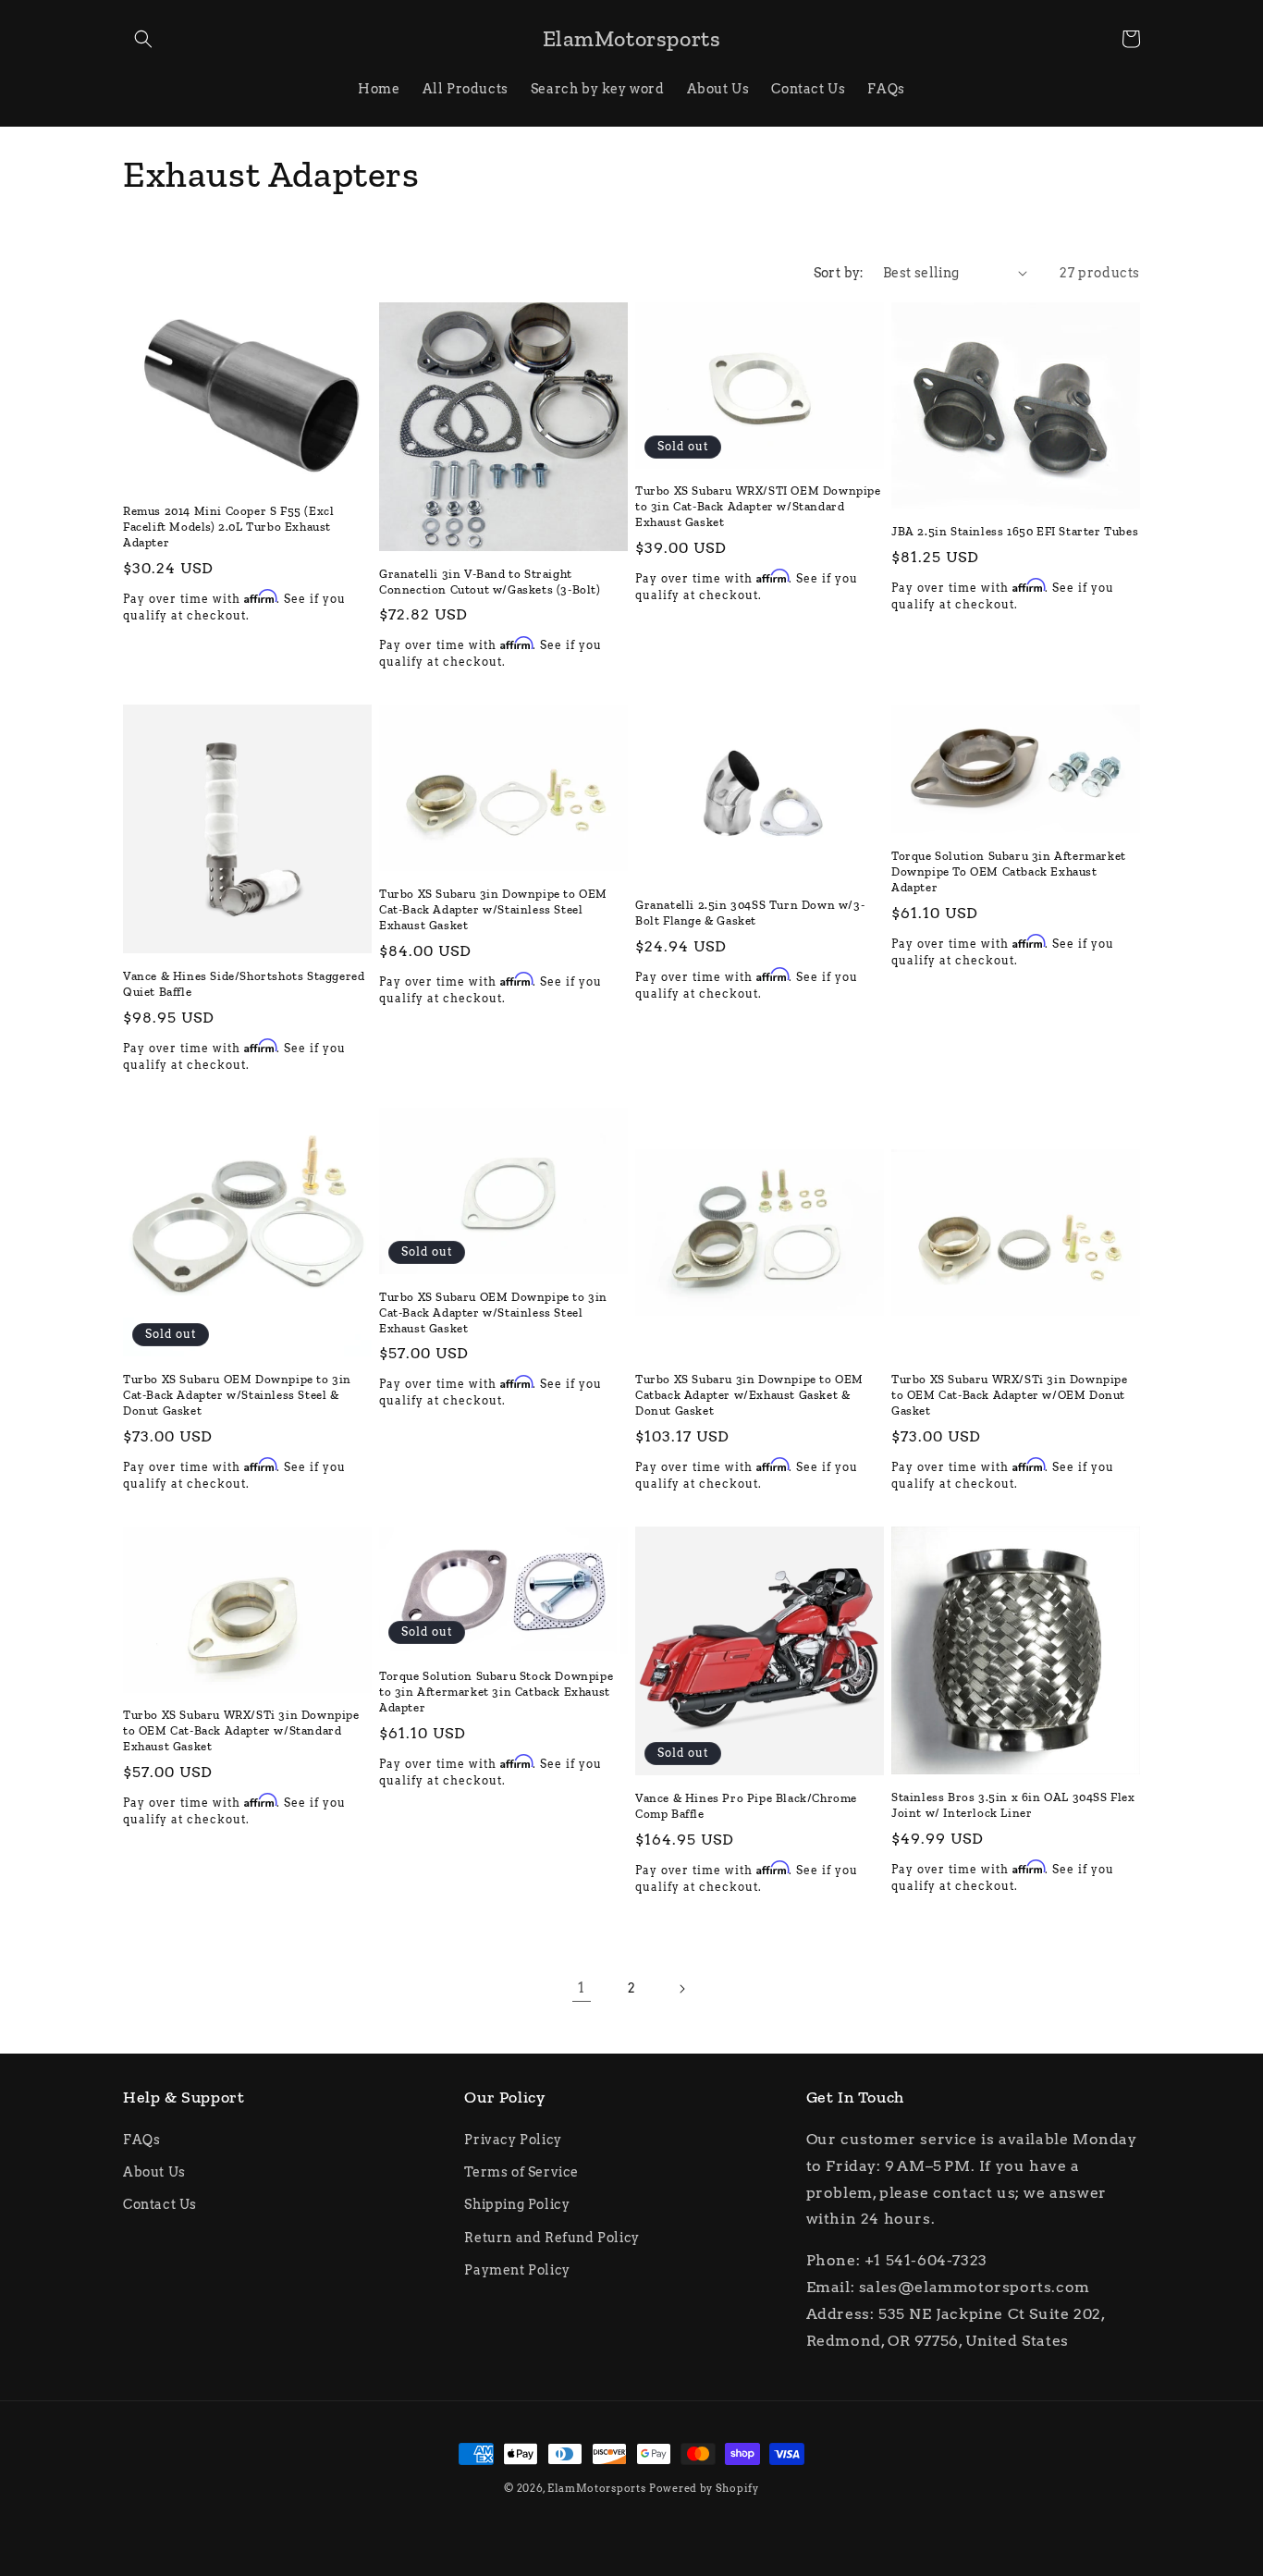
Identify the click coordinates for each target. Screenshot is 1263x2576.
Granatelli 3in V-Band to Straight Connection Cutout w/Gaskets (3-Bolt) (490, 582)
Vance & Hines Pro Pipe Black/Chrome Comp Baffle (746, 1806)
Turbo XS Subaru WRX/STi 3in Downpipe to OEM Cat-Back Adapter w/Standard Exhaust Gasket (241, 1730)
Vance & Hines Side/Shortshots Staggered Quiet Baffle (244, 984)
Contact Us (160, 2204)
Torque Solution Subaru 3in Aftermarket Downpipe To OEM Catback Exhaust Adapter (1009, 871)
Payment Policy (517, 2270)
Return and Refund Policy (552, 2238)
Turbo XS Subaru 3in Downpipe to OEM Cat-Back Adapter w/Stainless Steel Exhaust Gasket (493, 909)
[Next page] (681, 1989)
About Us (154, 2172)
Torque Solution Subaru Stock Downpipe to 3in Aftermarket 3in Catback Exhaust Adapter (496, 1692)
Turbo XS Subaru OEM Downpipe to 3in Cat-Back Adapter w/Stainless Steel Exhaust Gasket (493, 1313)
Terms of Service (521, 2172)
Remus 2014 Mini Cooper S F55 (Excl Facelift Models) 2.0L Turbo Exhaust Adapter (228, 527)
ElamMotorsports (597, 2488)
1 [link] (582, 1987)
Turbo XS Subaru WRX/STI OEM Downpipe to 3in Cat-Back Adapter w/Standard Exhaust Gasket (758, 506)
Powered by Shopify (704, 2488)
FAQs (141, 2140)
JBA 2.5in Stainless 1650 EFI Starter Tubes (1015, 531)
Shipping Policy (517, 2204)
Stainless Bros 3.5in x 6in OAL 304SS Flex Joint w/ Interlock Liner (1013, 1805)
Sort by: (839, 273)
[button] (143, 39)
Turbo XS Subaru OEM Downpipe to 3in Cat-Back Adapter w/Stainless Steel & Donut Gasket (237, 1395)
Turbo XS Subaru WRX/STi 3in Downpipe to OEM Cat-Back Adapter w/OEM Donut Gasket (1010, 1395)
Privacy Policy (513, 2140)
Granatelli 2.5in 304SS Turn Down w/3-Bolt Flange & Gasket (750, 913)
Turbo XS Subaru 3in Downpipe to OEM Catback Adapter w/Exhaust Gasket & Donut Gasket (749, 1395)
